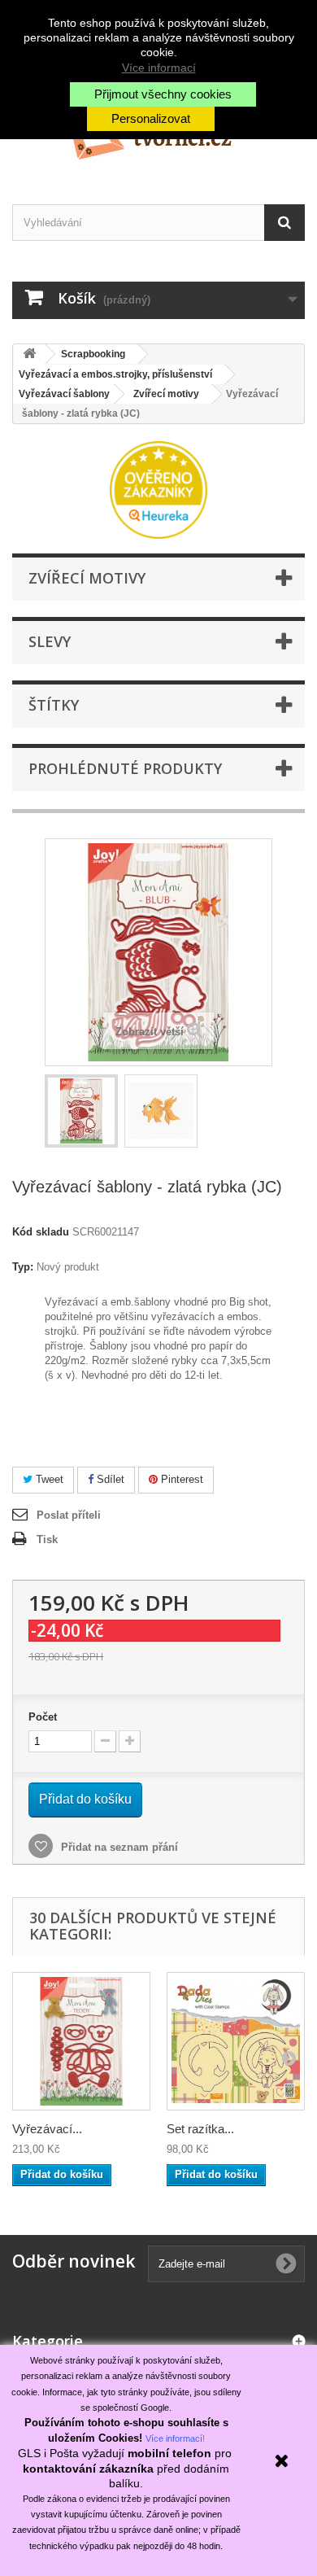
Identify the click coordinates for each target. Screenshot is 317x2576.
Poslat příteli (69, 1515)
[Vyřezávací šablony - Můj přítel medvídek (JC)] (81, 2041)
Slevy (50, 641)
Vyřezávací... (47, 2129)
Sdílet (109, 1479)
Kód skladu (41, 1232)
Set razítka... (200, 2129)
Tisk (47, 1539)
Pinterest (180, 1479)
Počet (43, 1717)
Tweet (48, 1479)
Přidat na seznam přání (118, 1847)
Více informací (159, 68)
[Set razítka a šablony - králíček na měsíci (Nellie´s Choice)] (236, 2041)
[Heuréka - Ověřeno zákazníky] (158, 489)
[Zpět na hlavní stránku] (29, 354)
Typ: (23, 1267)
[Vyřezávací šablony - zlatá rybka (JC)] (81, 1111)
